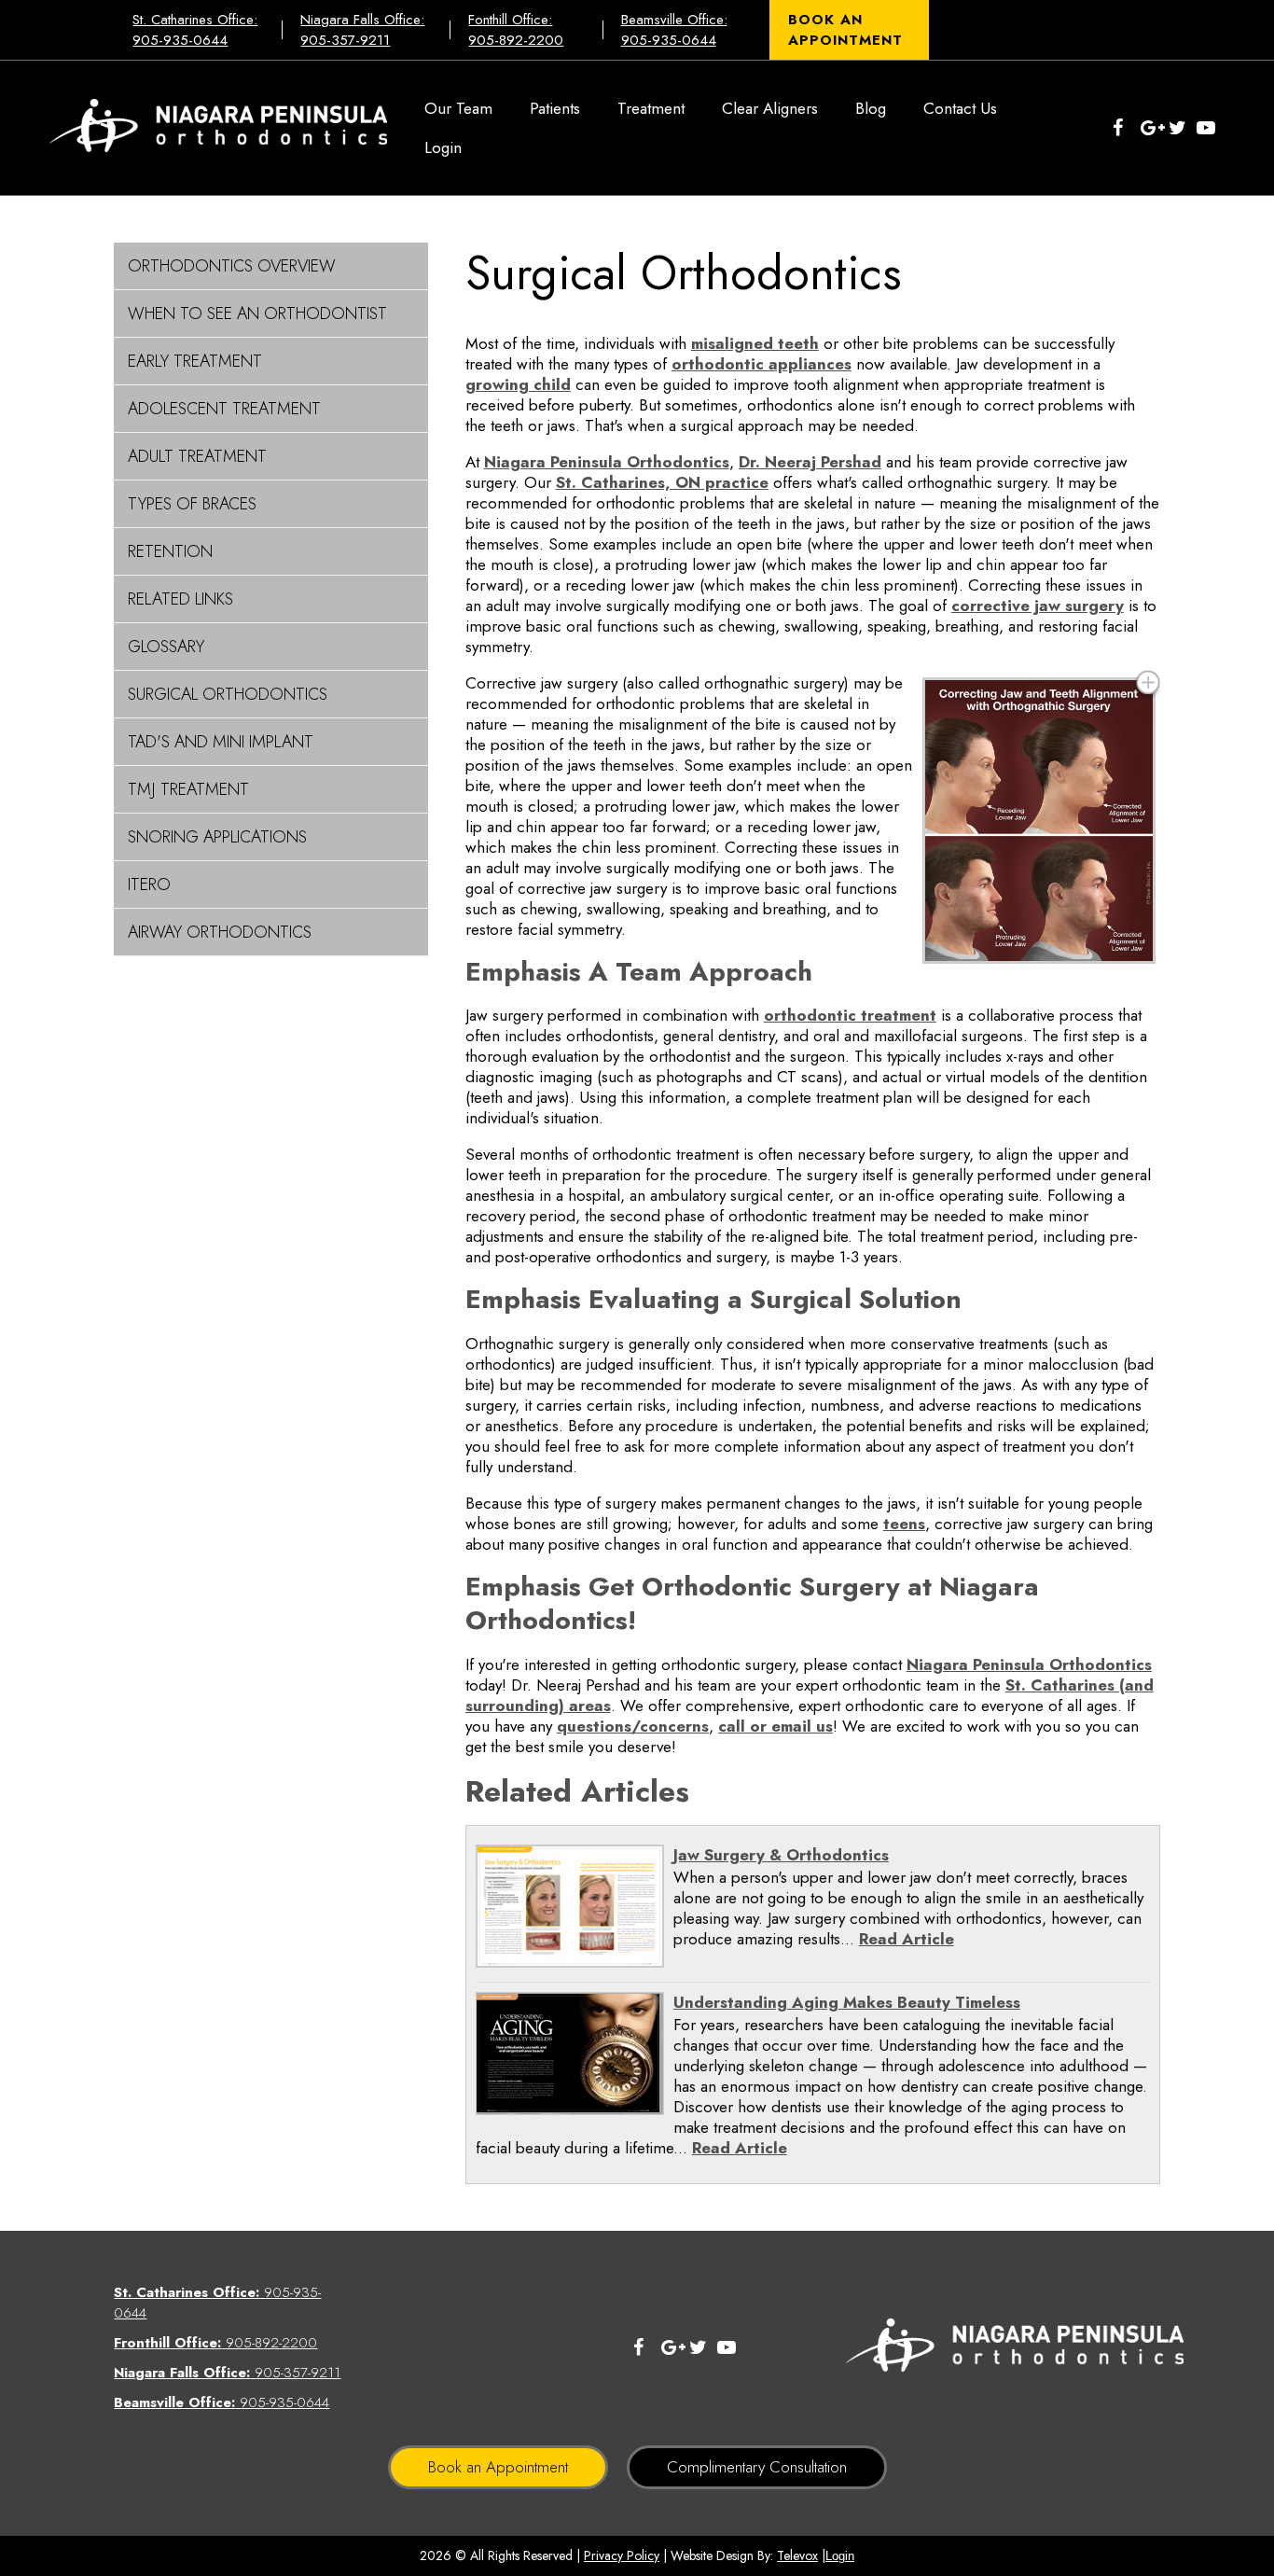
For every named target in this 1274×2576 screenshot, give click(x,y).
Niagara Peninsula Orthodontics (607, 462)
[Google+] (1155, 128)
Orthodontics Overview (232, 266)
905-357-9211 (227, 2373)
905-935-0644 (222, 2402)
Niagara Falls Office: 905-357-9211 (362, 30)
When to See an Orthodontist (257, 313)
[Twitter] (1183, 128)
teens (904, 1524)
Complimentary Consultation (757, 2467)
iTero (149, 884)
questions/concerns (633, 1726)
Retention (170, 551)
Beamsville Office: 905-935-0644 (674, 30)
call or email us (775, 1726)
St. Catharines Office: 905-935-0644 (195, 30)
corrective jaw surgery (1038, 606)
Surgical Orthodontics (228, 694)
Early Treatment (195, 361)
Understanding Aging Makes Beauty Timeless (847, 2003)
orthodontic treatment (850, 1015)
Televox (797, 2555)
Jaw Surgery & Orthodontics (781, 1855)
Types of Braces (192, 504)
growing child (518, 384)
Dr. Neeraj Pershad (810, 462)
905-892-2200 (215, 2343)
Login (840, 2556)
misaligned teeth (755, 343)
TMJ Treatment (188, 789)
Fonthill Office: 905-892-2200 (516, 30)
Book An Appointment (845, 30)
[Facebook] (1127, 128)
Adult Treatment (197, 456)
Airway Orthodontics (220, 932)
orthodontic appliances (762, 364)
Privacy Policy (622, 2555)
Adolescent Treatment (224, 409)
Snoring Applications (217, 837)
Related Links (180, 599)
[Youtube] (1211, 128)
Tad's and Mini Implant (221, 742)
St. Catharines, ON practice (662, 482)
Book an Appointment (498, 2467)
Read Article (907, 1939)
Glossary (166, 647)
